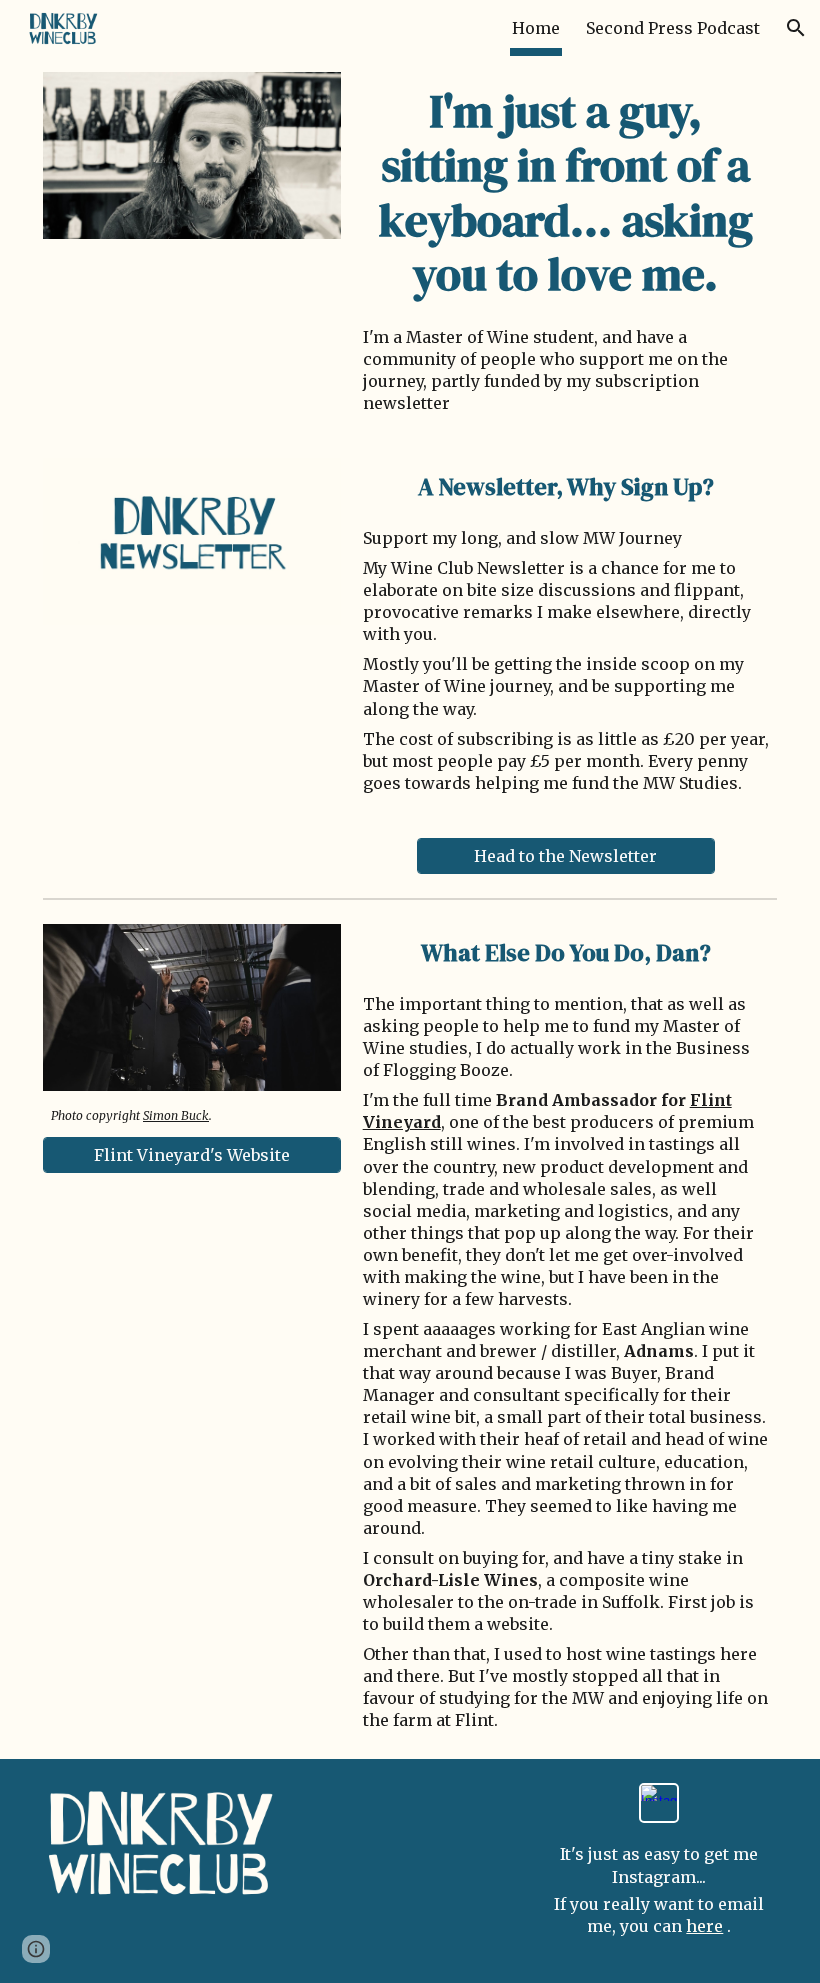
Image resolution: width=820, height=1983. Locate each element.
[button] (796, 28)
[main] (566, 193)
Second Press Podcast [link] (673, 28)
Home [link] (536, 28)
